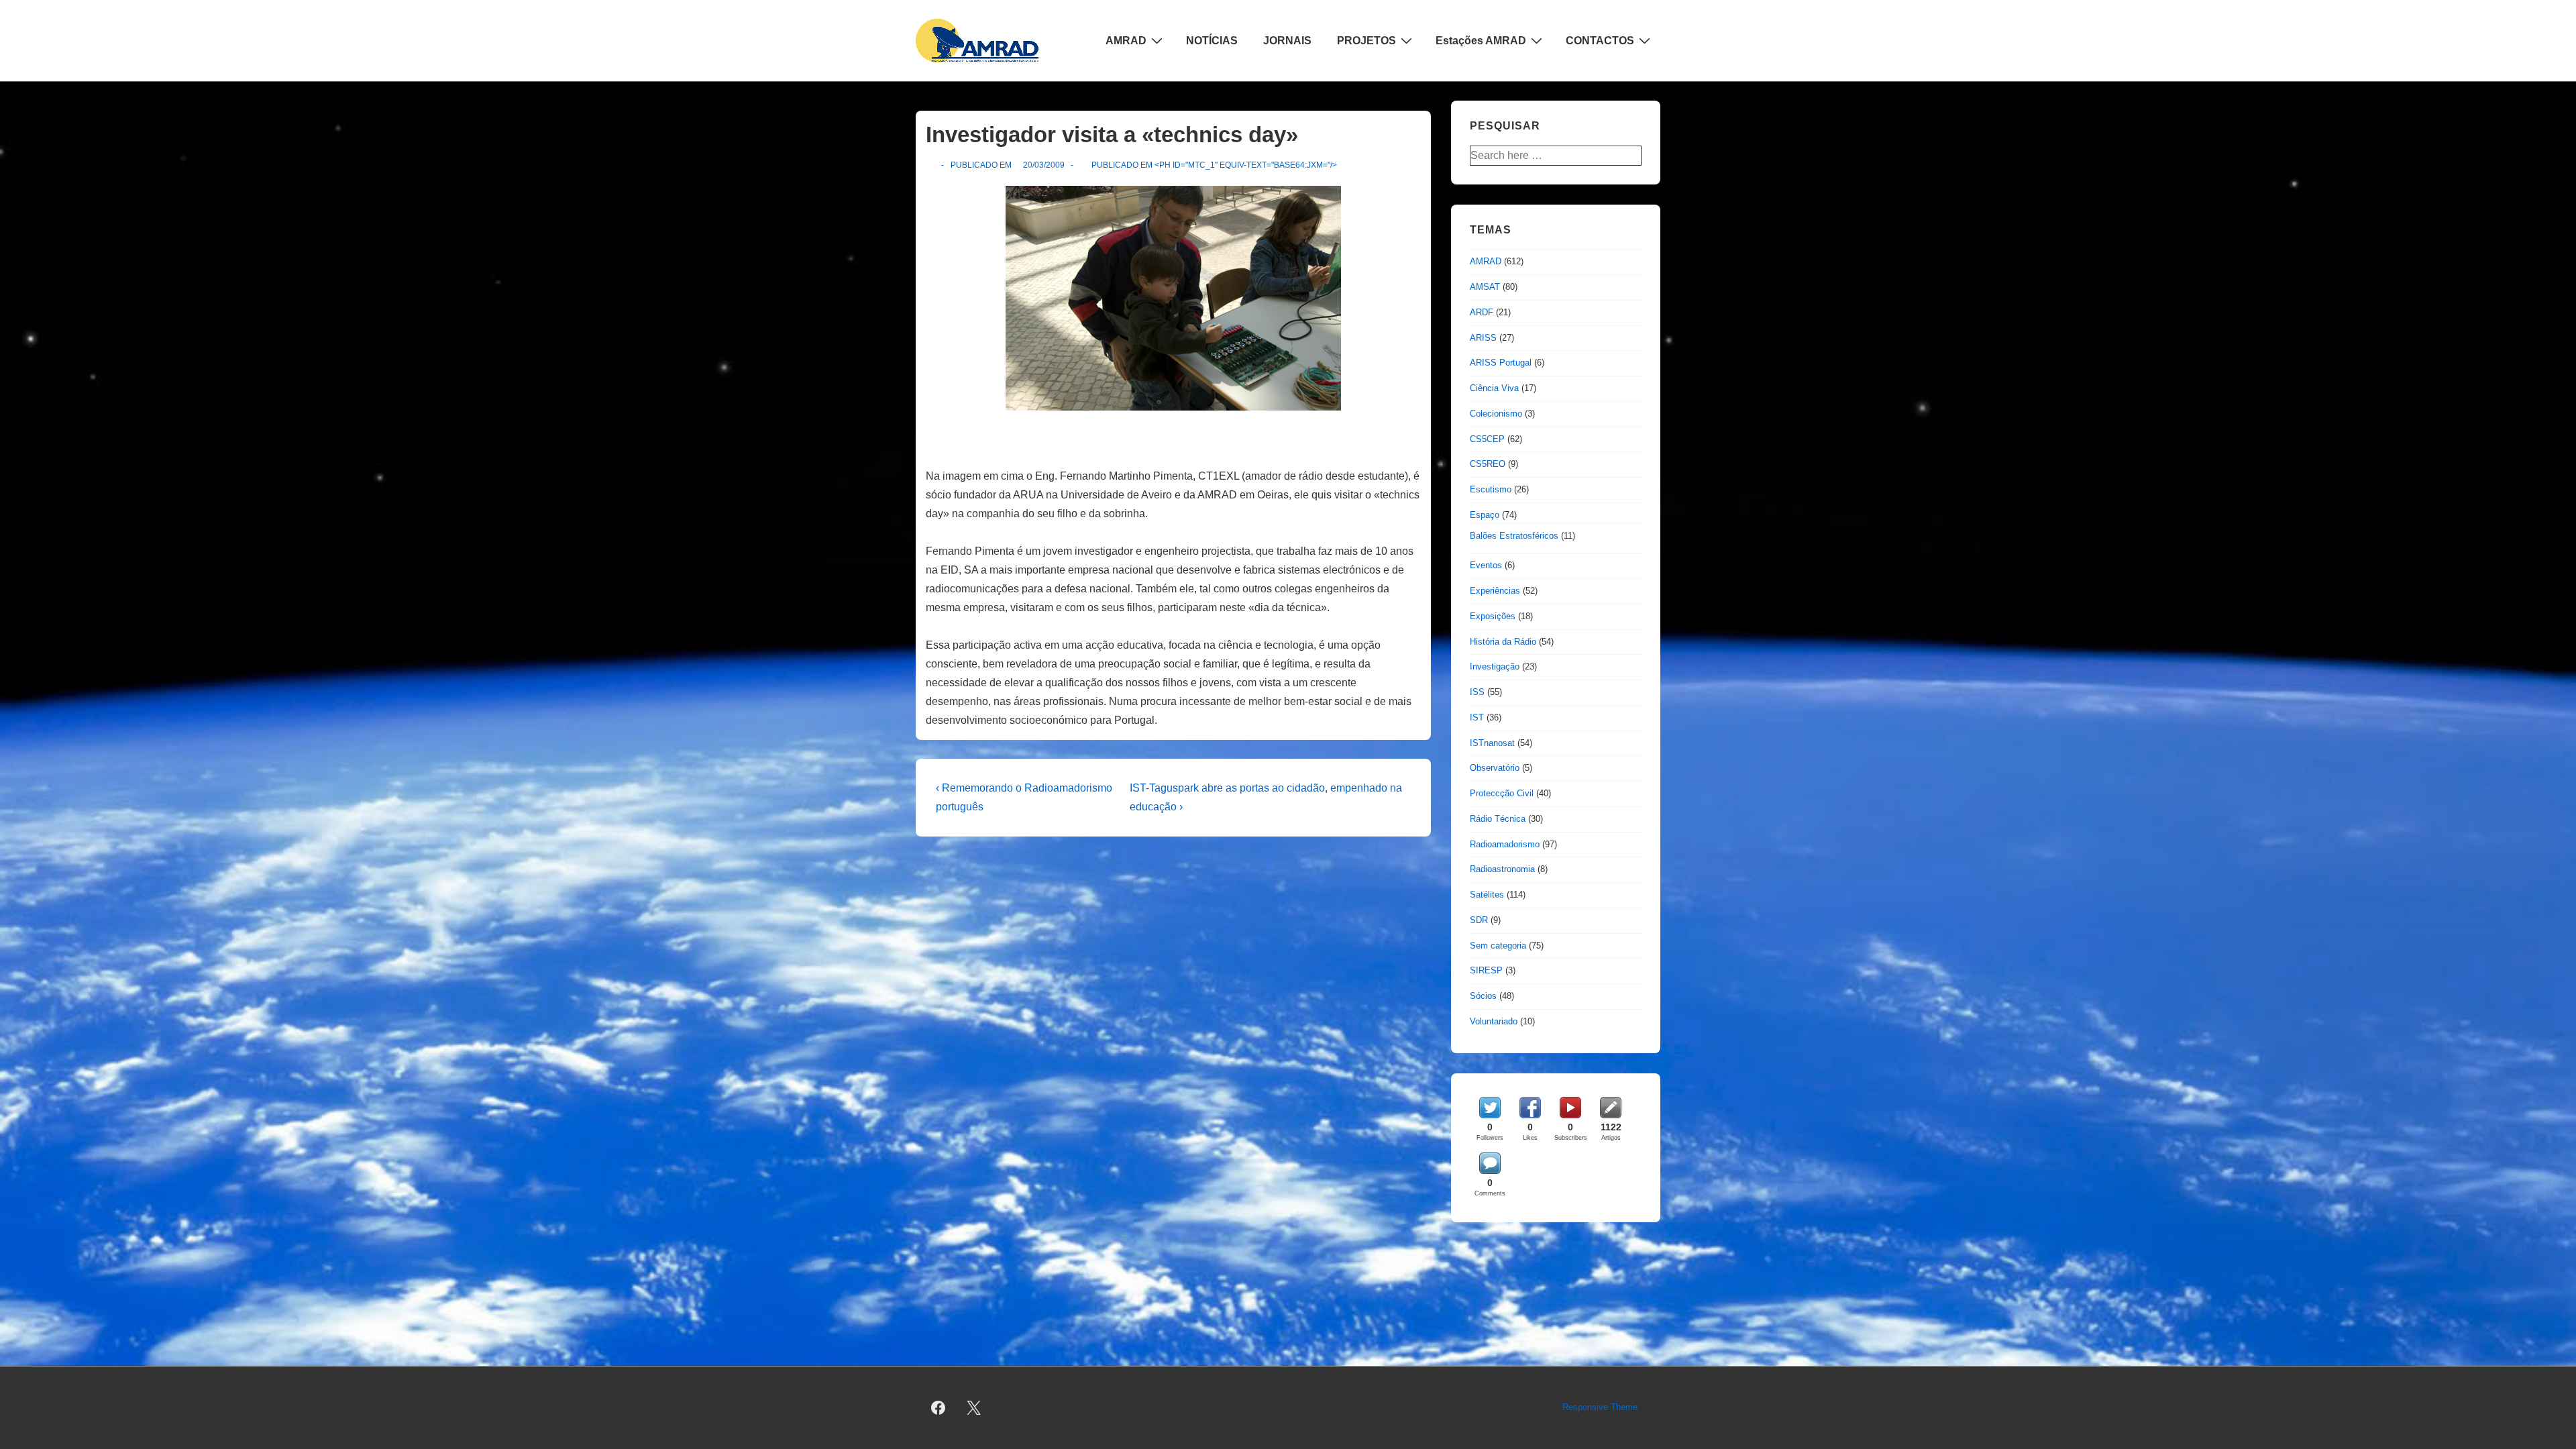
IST (1477, 717)
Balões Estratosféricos (1514, 536)
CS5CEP (1487, 439)
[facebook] (938, 1408)
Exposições (1493, 616)
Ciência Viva (1494, 388)
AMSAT (1485, 287)
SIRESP (1486, 970)
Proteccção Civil (1502, 793)
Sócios (1483, 996)
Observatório (1495, 768)
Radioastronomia (1502, 869)
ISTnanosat (1492, 743)
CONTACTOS (1600, 41)
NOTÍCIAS (1212, 41)
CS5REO (1488, 464)
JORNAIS (1287, 41)
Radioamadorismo (1505, 844)
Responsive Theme (1600, 1407)
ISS (1477, 692)
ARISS (1483, 338)
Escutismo (1491, 489)
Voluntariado (1494, 1021)
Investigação (1495, 666)
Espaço (1485, 515)
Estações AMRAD (1481, 41)
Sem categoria (1498, 946)
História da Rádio (1503, 642)
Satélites (1487, 895)
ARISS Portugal (1501, 363)
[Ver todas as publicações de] (931, 165)
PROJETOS (1366, 41)
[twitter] (974, 1408)
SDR (1479, 920)
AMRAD (1126, 41)
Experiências (1495, 591)
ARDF (1482, 312)
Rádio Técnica (1498, 819)
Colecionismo (1496, 414)
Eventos (1486, 565)
